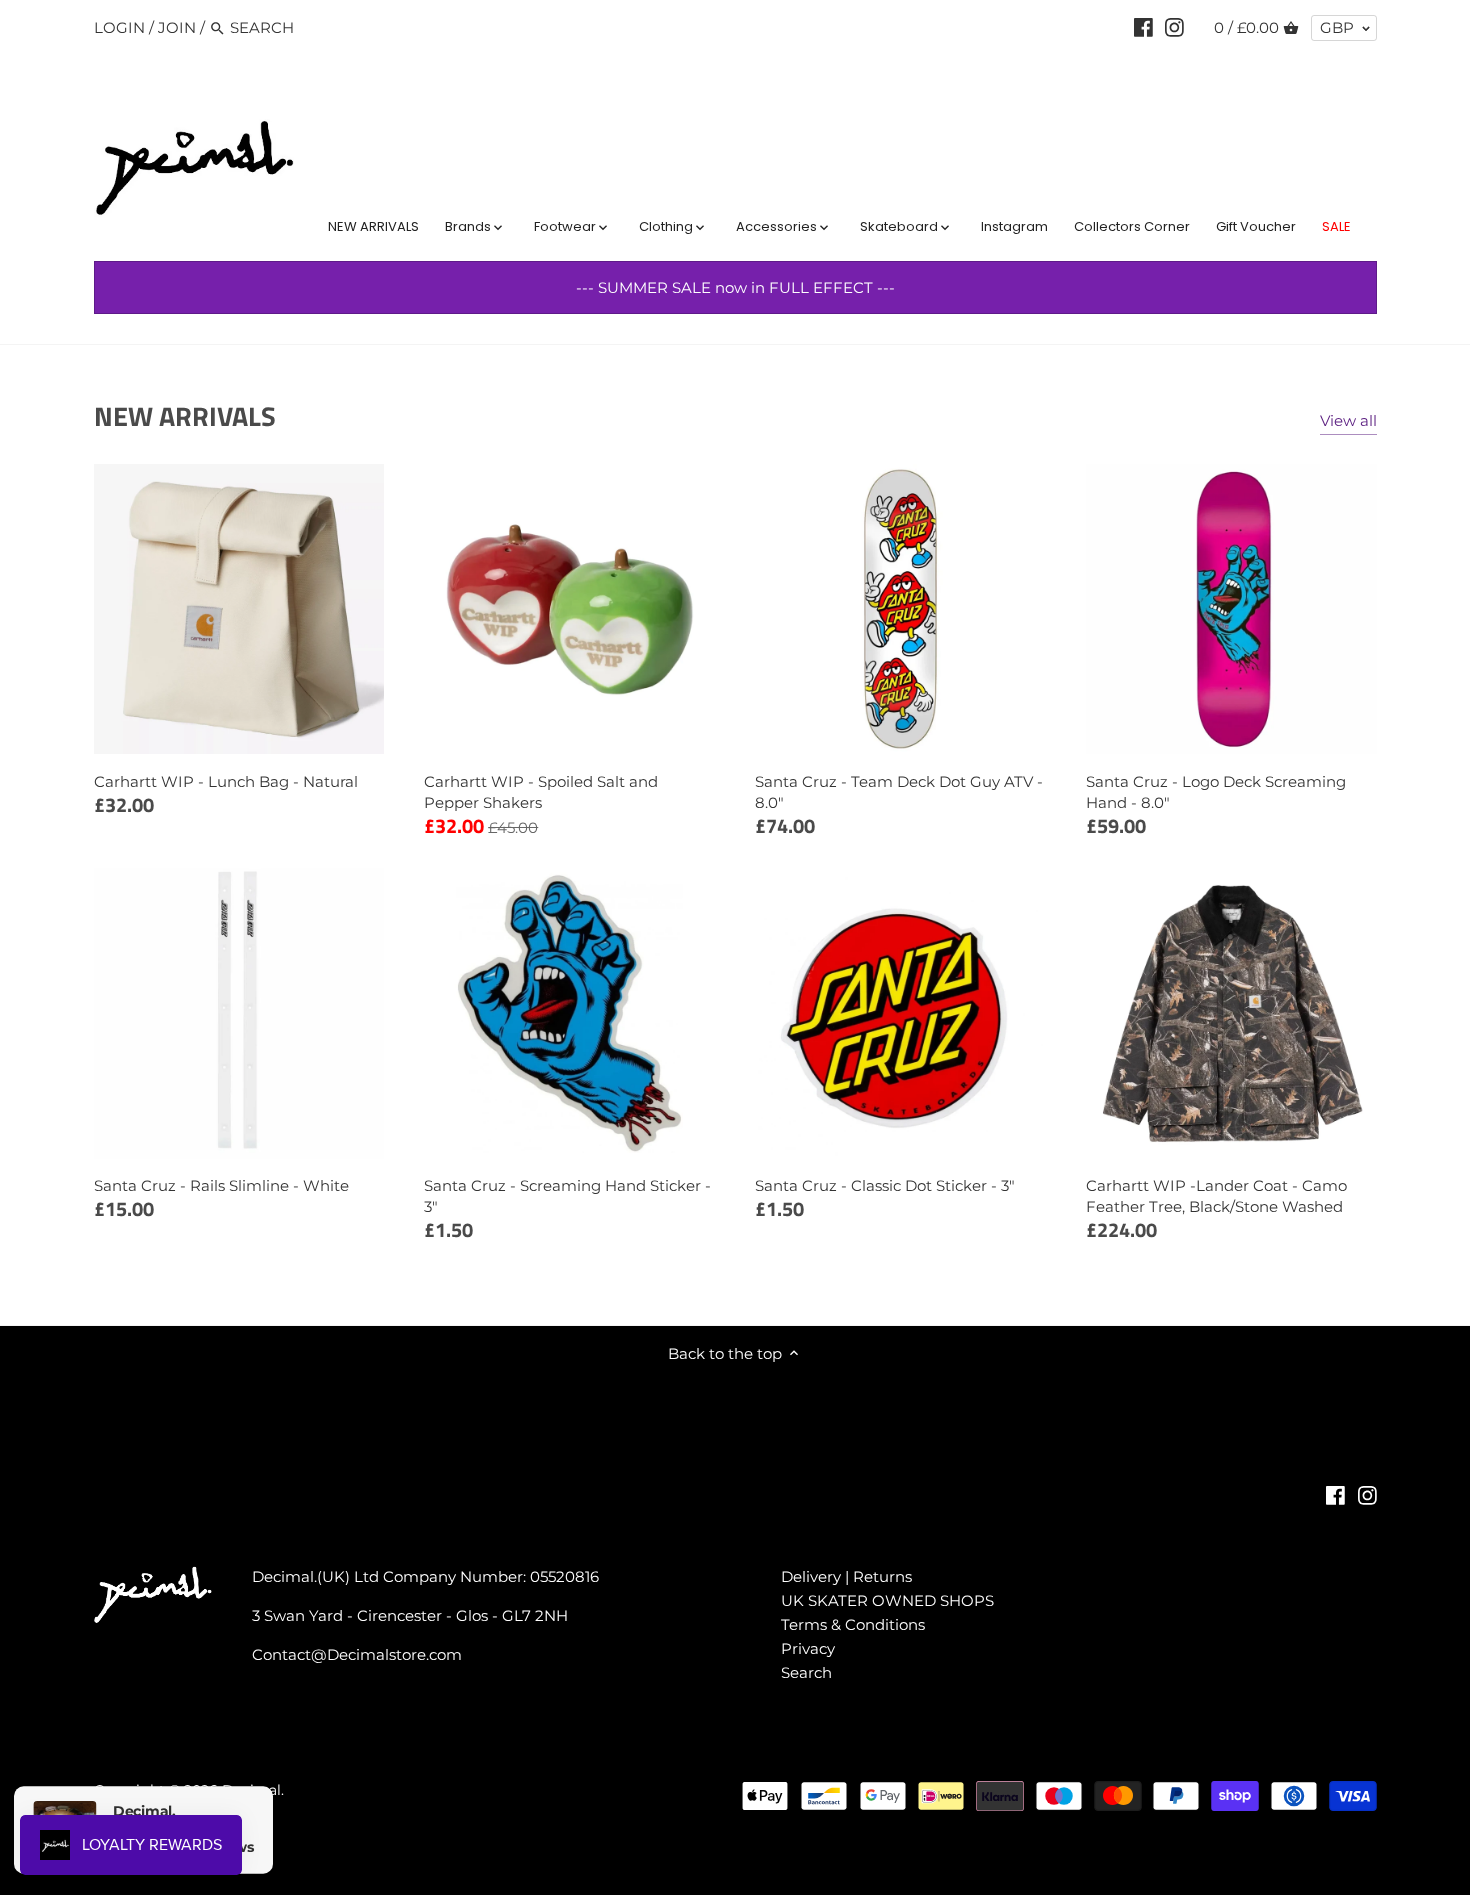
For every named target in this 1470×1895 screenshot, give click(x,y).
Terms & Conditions (853, 1624)
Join (177, 27)
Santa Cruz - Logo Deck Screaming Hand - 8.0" (1216, 792)
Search (806, 1672)
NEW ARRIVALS (185, 415)
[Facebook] (1143, 27)
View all (1348, 420)
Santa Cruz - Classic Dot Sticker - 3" (885, 1185)
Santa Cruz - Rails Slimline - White (221, 1185)
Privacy (808, 1648)
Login (119, 27)
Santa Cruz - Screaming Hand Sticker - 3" (567, 1196)
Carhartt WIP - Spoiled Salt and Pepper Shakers (541, 792)
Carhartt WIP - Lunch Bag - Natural (226, 781)
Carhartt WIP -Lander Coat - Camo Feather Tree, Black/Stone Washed (1216, 1196)
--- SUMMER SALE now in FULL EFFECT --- (735, 287)
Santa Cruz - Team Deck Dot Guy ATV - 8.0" (899, 792)
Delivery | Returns (846, 1576)
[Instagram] (1174, 27)
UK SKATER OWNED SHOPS (887, 1600)
